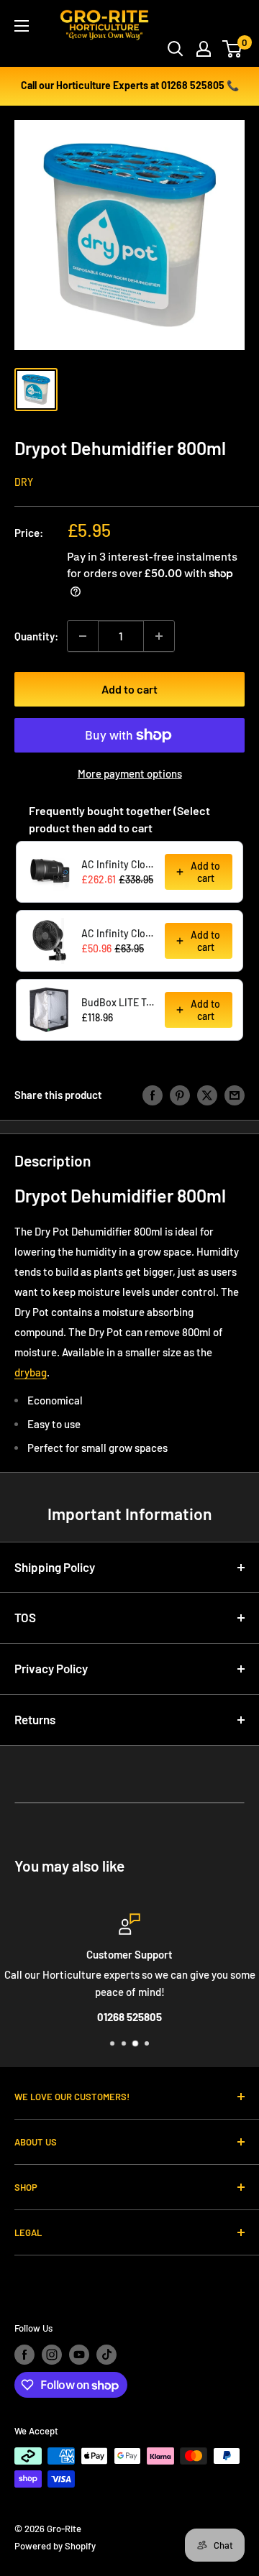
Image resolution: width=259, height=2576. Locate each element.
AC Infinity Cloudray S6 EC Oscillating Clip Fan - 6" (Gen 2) (119, 933)
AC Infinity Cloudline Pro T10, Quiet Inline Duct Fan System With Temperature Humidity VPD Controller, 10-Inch (119, 864)
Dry (24, 482)
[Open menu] (22, 26)
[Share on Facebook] (153, 1095)
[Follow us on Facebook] (24, 2355)
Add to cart (129, 689)
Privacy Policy (51, 1668)
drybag (31, 1372)
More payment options (130, 773)
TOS (25, 1617)
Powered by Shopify (55, 2546)
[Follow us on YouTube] (79, 2355)
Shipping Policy (55, 1567)
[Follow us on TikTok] (106, 2355)
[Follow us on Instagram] (52, 2355)
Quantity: (36, 636)
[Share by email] (235, 1095)
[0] (233, 49)
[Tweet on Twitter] (207, 1095)
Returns (35, 1719)
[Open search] (176, 49)
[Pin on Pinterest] (180, 1095)
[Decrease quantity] (83, 636)
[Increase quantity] (159, 636)
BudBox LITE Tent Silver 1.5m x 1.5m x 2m (119, 1002)
